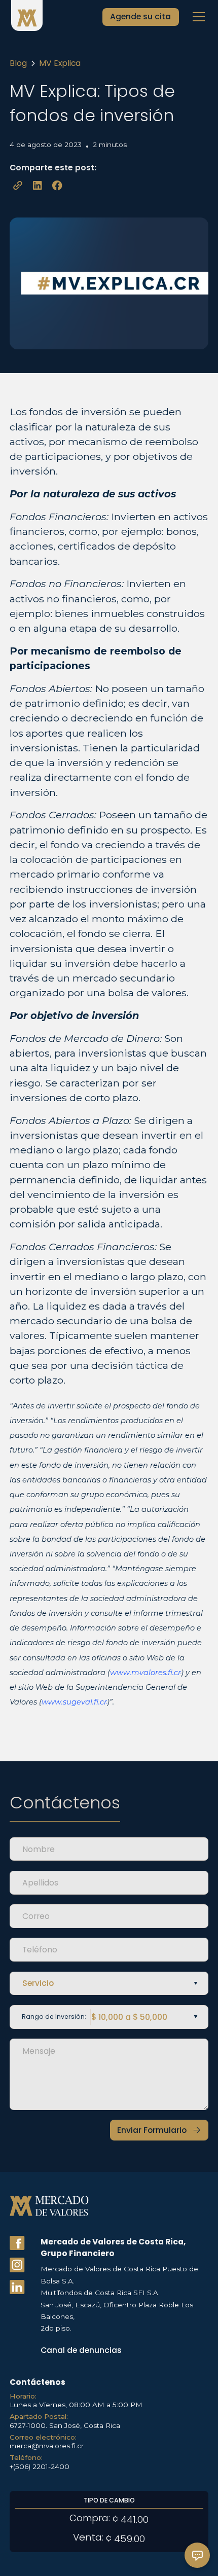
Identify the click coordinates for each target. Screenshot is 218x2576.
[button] (197, 17)
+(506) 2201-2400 (40, 2466)
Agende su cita (140, 16)
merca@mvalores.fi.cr (47, 2446)
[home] (27, 17)
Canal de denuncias (81, 2350)
